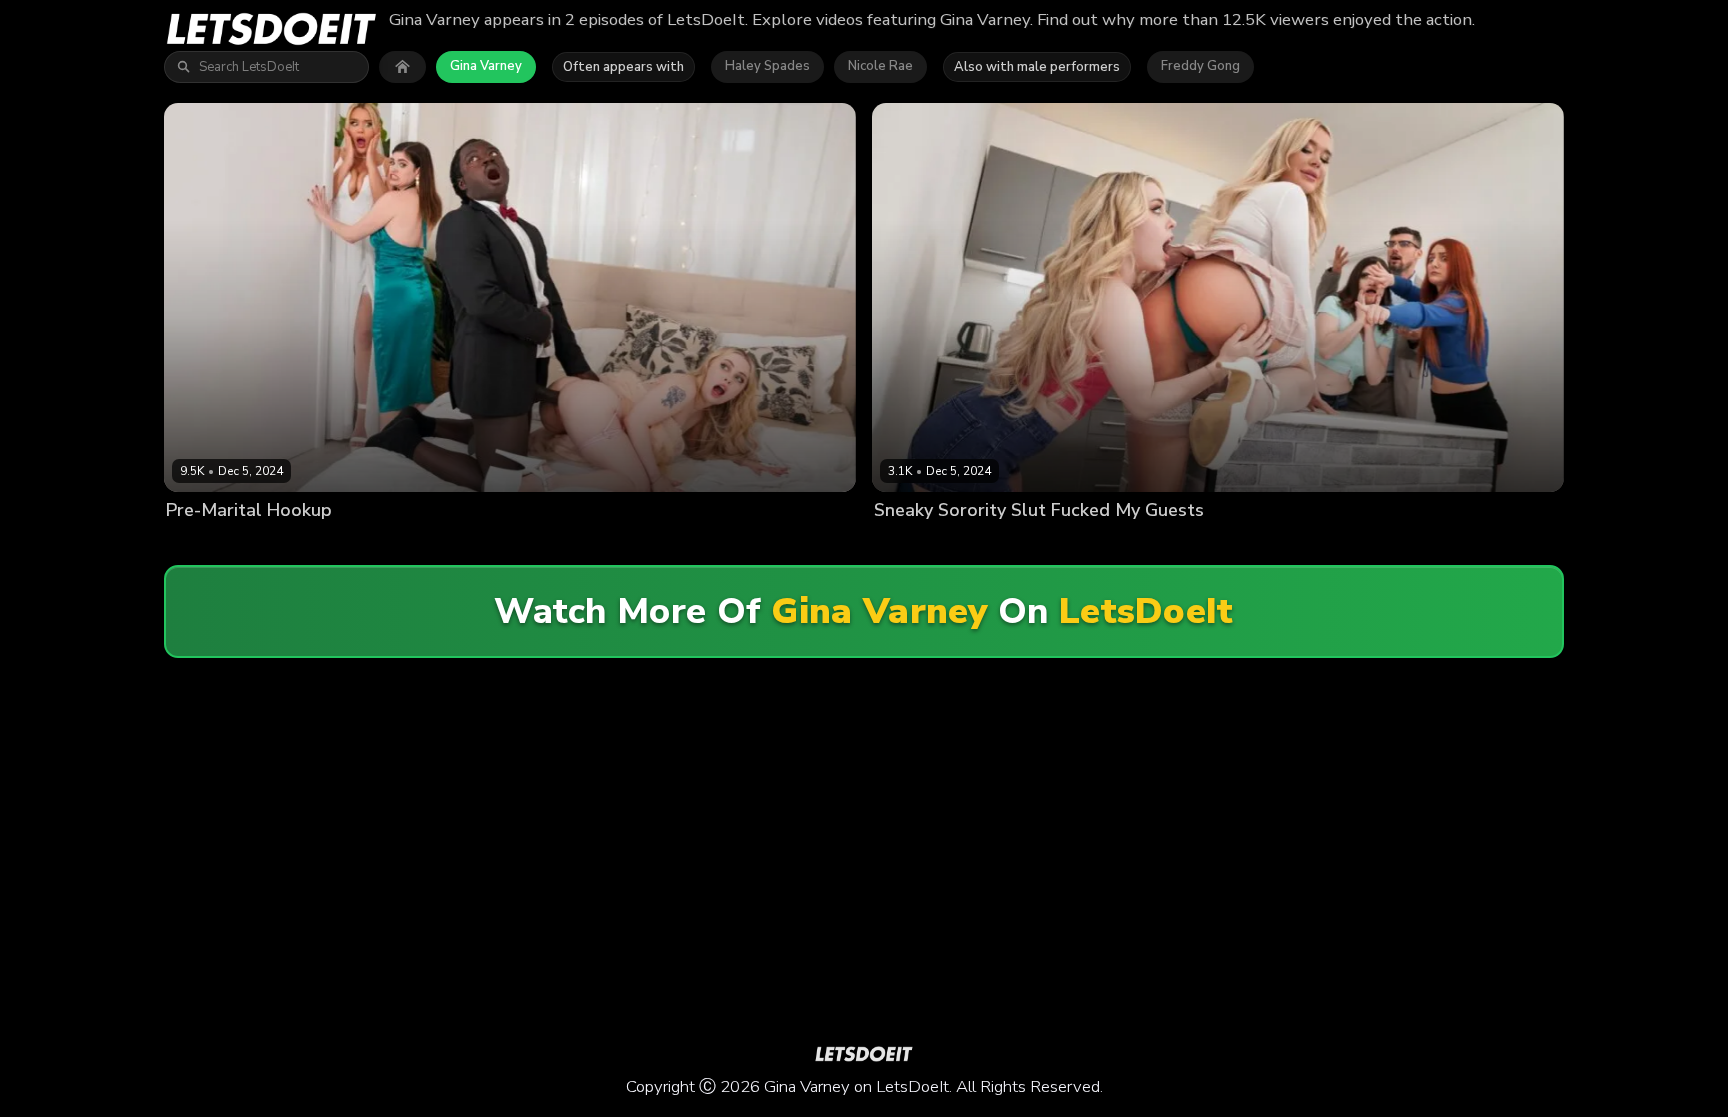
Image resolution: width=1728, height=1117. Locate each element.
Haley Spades (767, 66)
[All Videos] (402, 67)
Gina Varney (486, 66)
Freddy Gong (1200, 66)
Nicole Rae (880, 66)
